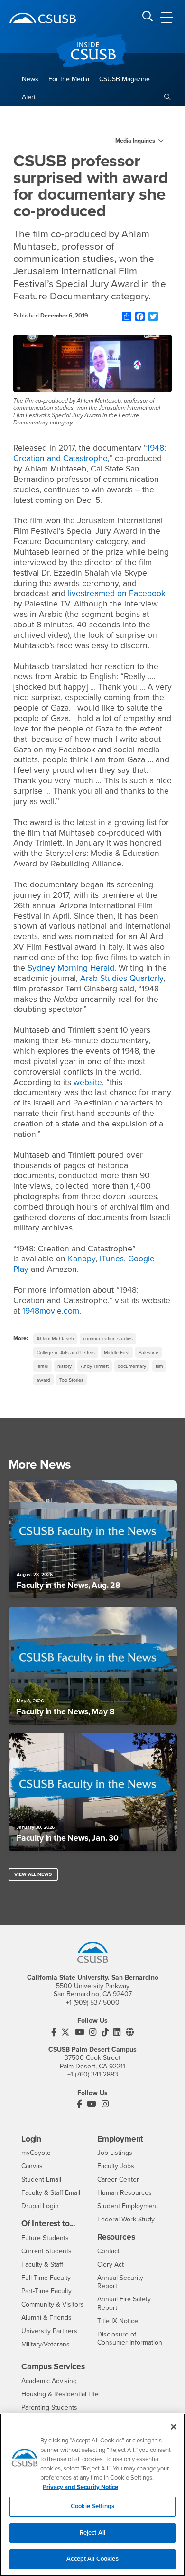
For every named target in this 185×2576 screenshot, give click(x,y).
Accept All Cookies (92, 2559)
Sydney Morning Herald (71, 968)
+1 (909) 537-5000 (93, 2003)
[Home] (43, 18)
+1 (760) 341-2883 (93, 2074)
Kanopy (82, 1259)
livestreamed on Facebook (117, 593)
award (43, 1380)
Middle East (117, 1352)
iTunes (112, 1259)
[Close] (174, 2427)
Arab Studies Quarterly (122, 978)
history (65, 1366)
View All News (33, 1874)
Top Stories (71, 1380)
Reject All (92, 2533)
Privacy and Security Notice (80, 2487)
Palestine (148, 1352)
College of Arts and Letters (66, 1352)
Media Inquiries (135, 141)
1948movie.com (51, 1311)
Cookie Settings (92, 2506)
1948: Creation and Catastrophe (90, 453)
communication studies (108, 1339)
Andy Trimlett (95, 1366)
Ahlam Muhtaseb (55, 1339)
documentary (132, 1366)
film (159, 1366)
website (88, 1082)
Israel (42, 1366)
